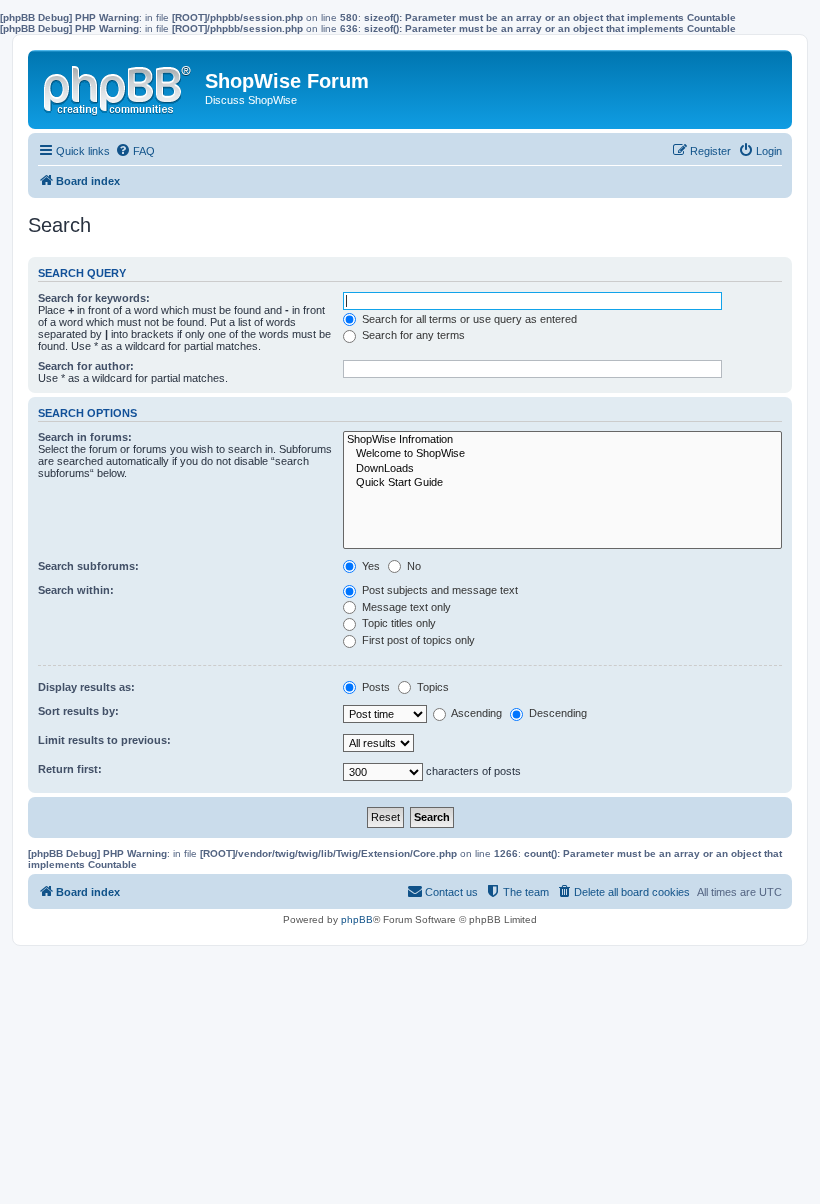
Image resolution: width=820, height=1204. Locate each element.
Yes (369, 566)
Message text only (405, 607)
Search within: (76, 590)
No (412, 566)
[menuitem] (135, 151)
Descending (556, 713)
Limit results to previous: (104, 740)
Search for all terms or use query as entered (468, 319)
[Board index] (119, 86)
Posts (374, 687)
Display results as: (86, 687)
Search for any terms (412, 335)
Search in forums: (85, 437)
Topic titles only (397, 623)
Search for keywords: (94, 298)
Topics (431, 687)
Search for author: (86, 366)
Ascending (475, 713)
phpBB (357, 919)
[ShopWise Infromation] (562, 440)
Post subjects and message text (438, 590)
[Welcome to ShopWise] (562, 454)
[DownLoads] (562, 469)
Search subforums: (88, 566)
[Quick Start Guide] (562, 483)
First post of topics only (417, 640)
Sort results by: (78, 711)
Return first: (70, 769)
